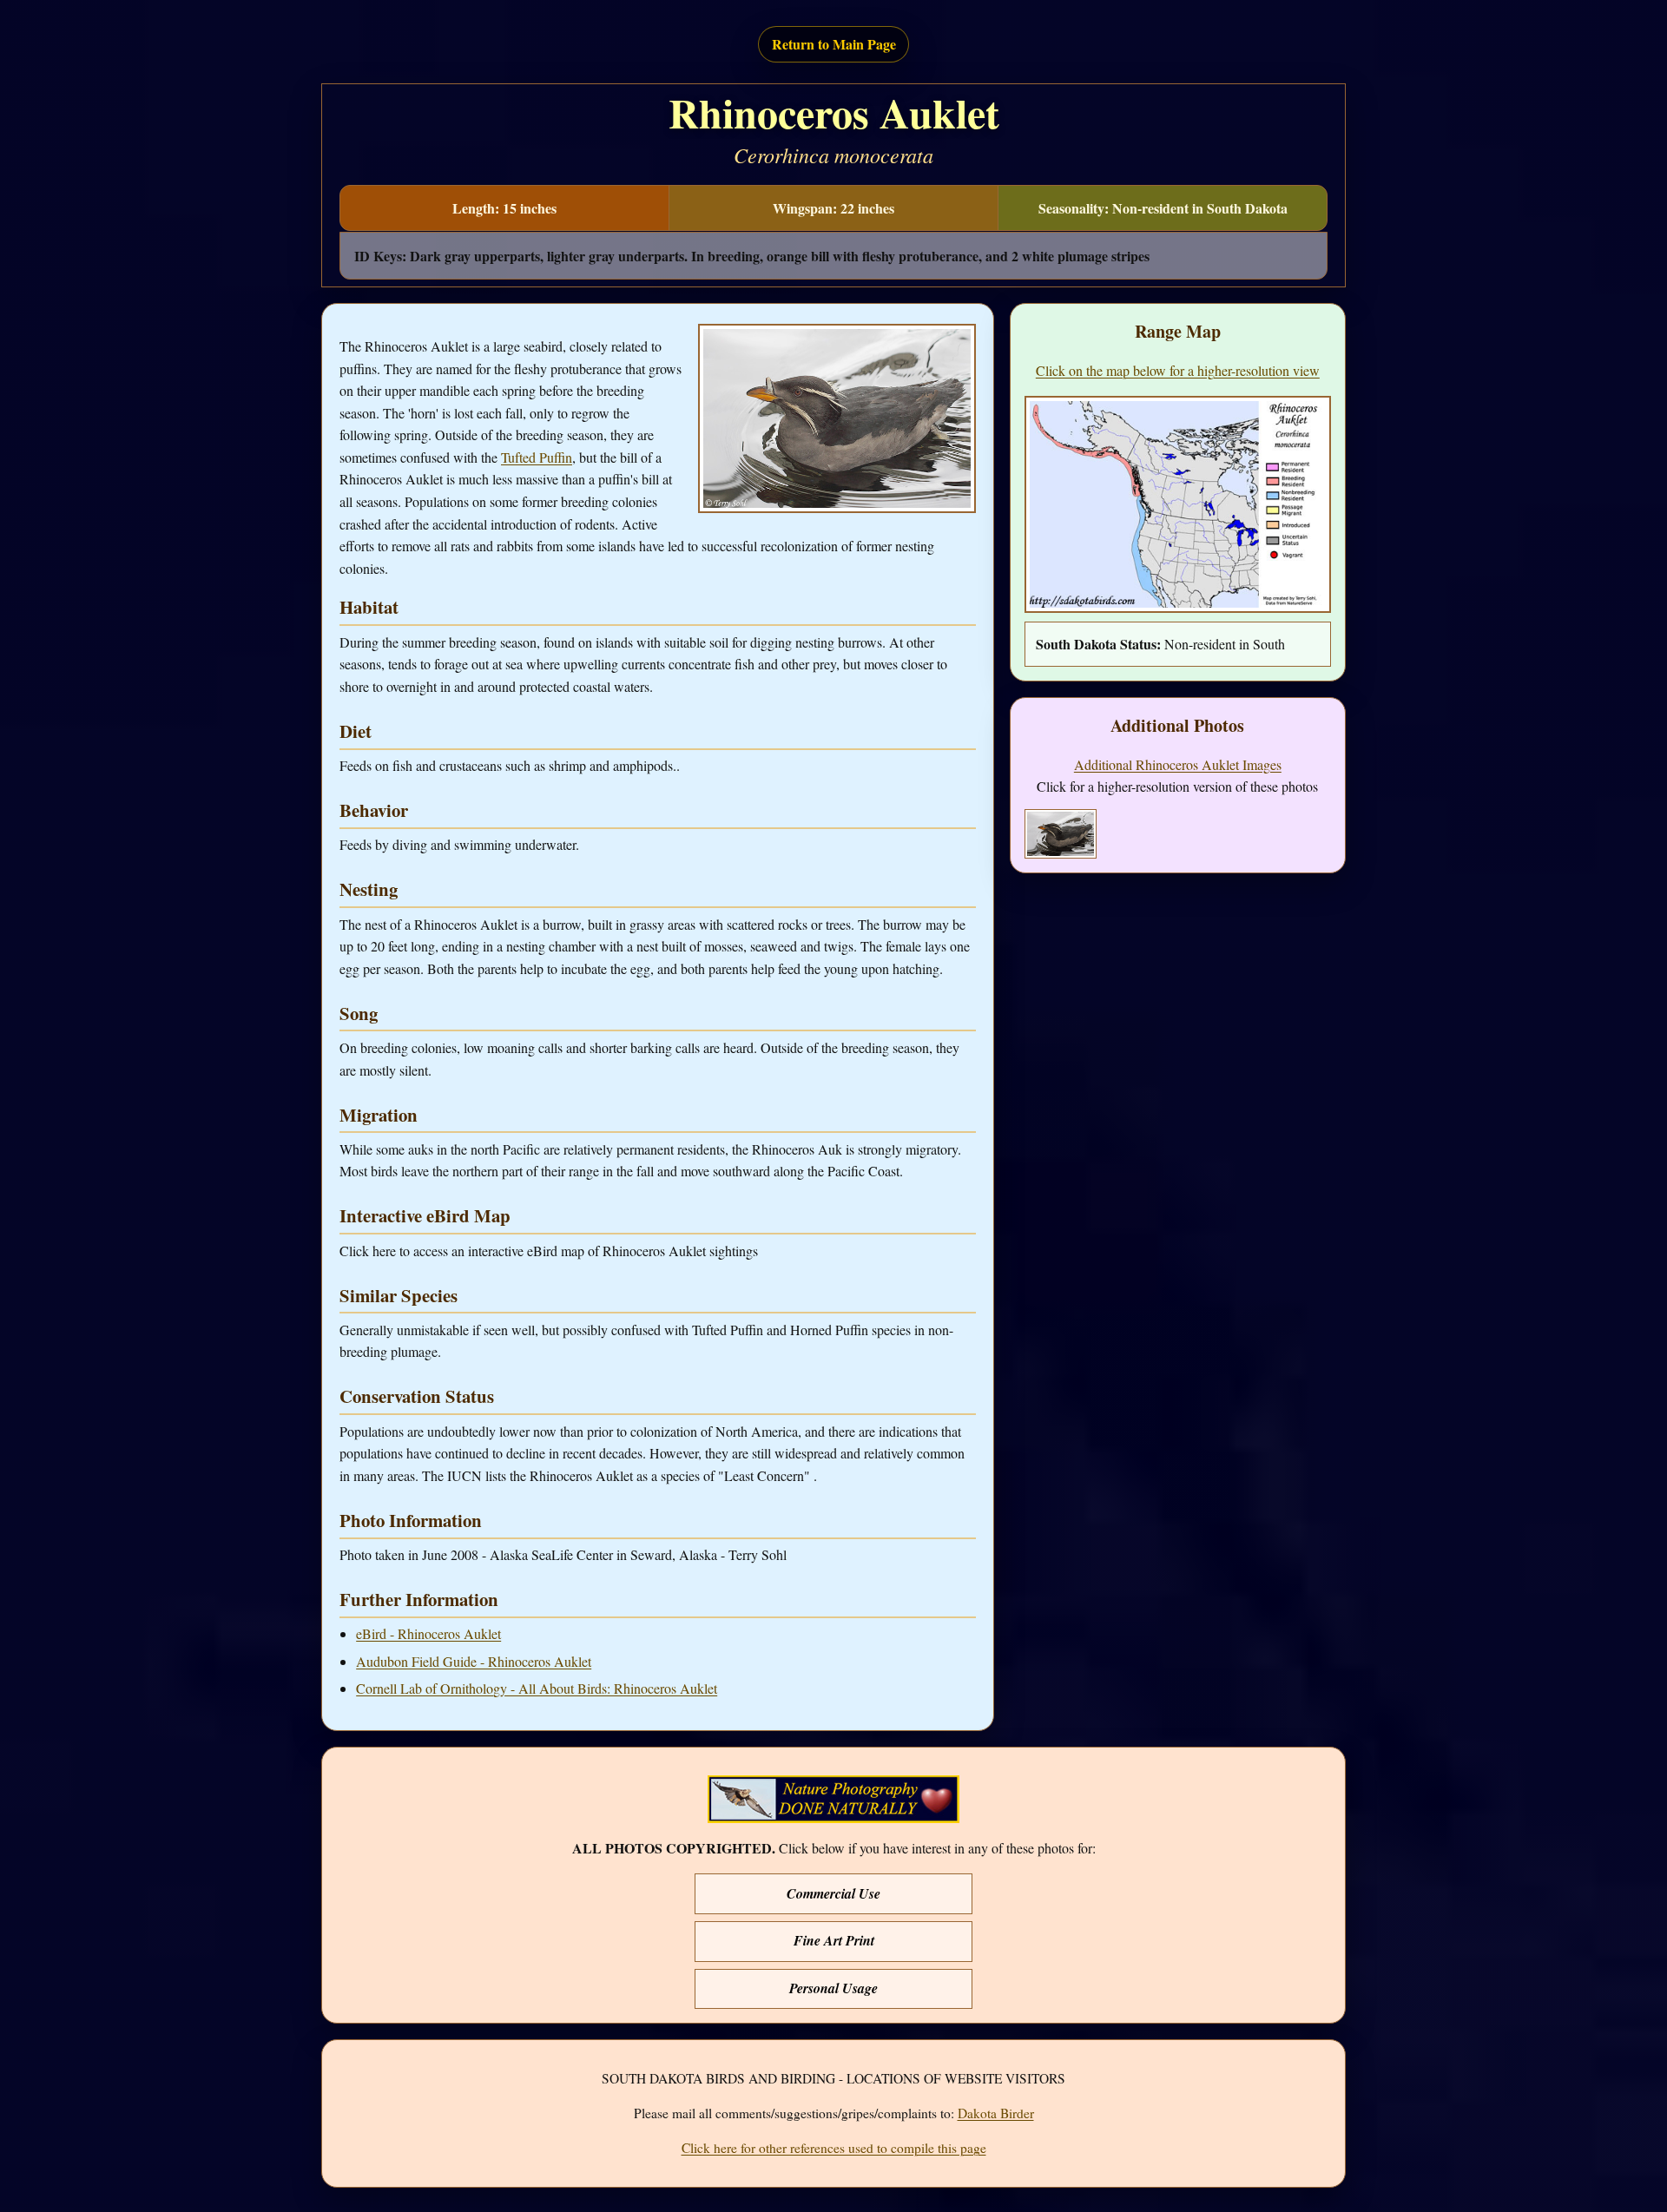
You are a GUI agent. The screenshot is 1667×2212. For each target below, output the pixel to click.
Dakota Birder (996, 2113)
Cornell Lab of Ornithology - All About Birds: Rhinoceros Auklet (537, 1688)
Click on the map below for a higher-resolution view (1178, 370)
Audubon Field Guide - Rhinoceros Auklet (474, 1661)
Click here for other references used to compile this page (834, 2148)
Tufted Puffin (537, 457)
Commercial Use (833, 1893)
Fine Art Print (834, 1940)
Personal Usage (833, 1988)
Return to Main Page (834, 44)
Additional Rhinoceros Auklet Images (1178, 764)
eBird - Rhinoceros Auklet (428, 1633)
